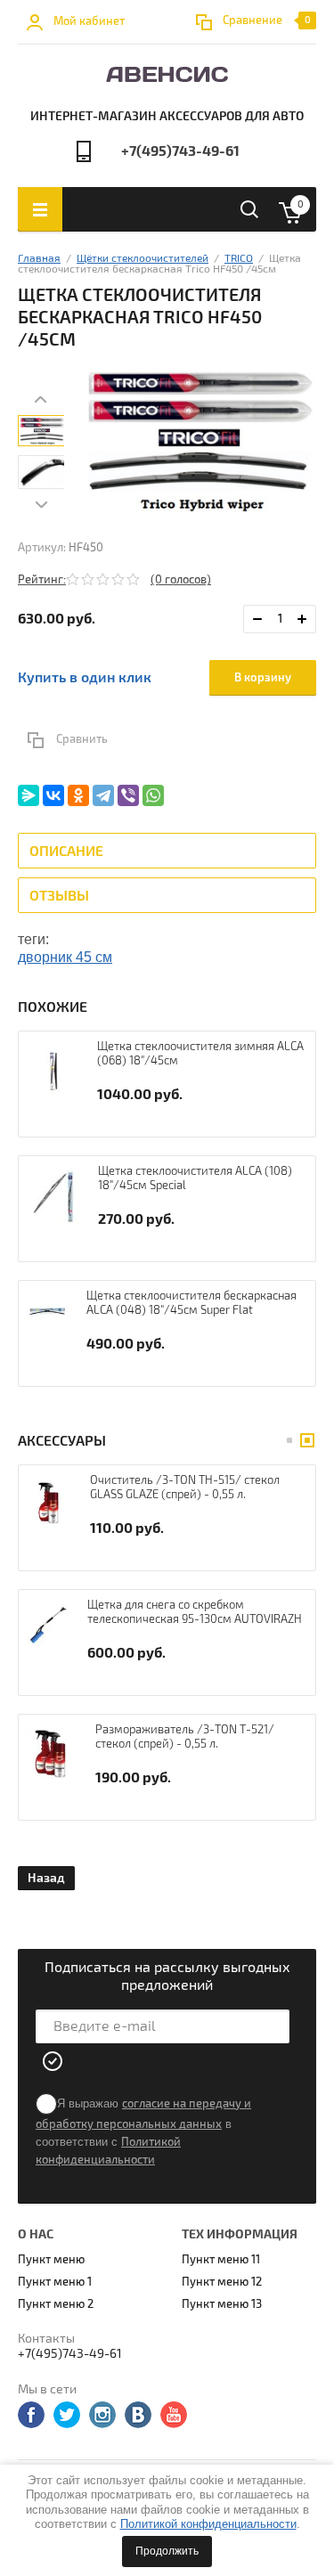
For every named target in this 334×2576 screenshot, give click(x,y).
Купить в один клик (85, 678)
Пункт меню (51, 2260)
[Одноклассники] (78, 795)
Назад (46, 1878)
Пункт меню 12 (222, 2282)
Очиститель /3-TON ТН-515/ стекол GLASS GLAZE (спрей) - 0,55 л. (185, 1488)
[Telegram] (103, 795)
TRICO (239, 259)
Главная (39, 259)
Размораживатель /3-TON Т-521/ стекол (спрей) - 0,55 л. (185, 1737)
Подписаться (53, 2061)
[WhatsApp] (153, 795)
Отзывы (59, 896)
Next (41, 504)
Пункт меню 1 (55, 2282)
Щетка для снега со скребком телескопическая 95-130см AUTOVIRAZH (195, 1612)
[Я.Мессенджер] (29, 795)
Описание (66, 852)
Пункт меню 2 (56, 2304)
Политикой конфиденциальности (208, 2524)
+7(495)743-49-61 (180, 151)
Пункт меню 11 (221, 2260)
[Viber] (128, 795)
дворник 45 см (65, 957)
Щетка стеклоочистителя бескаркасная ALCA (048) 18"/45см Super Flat (191, 1303)
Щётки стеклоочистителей (143, 259)
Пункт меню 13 (222, 2304)
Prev (41, 399)
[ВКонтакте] (53, 795)
